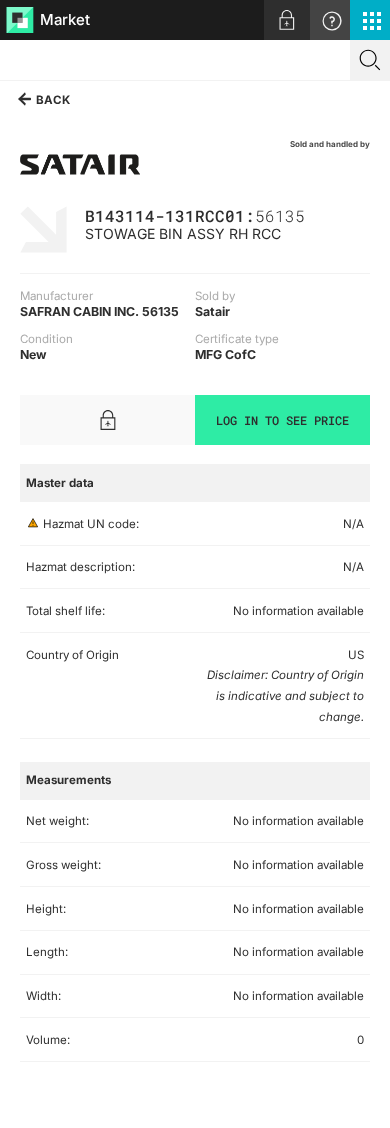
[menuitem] (287, 20)
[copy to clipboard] (315, 214)
